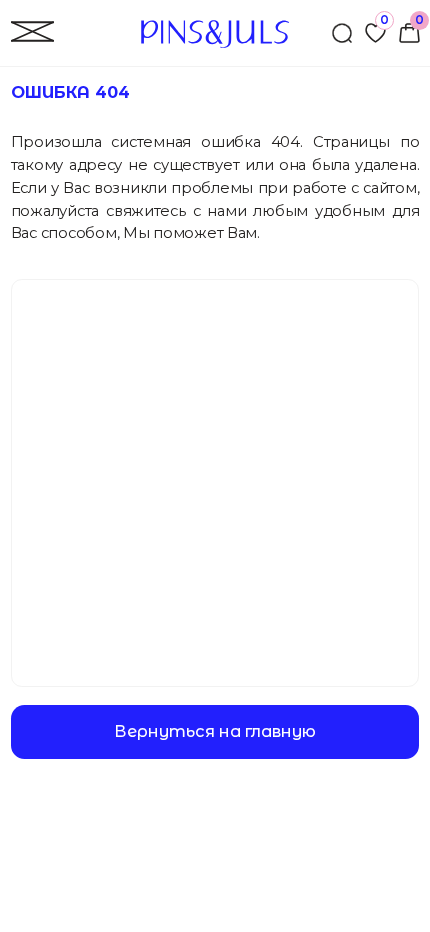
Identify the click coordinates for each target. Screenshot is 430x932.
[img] (409, 33)
